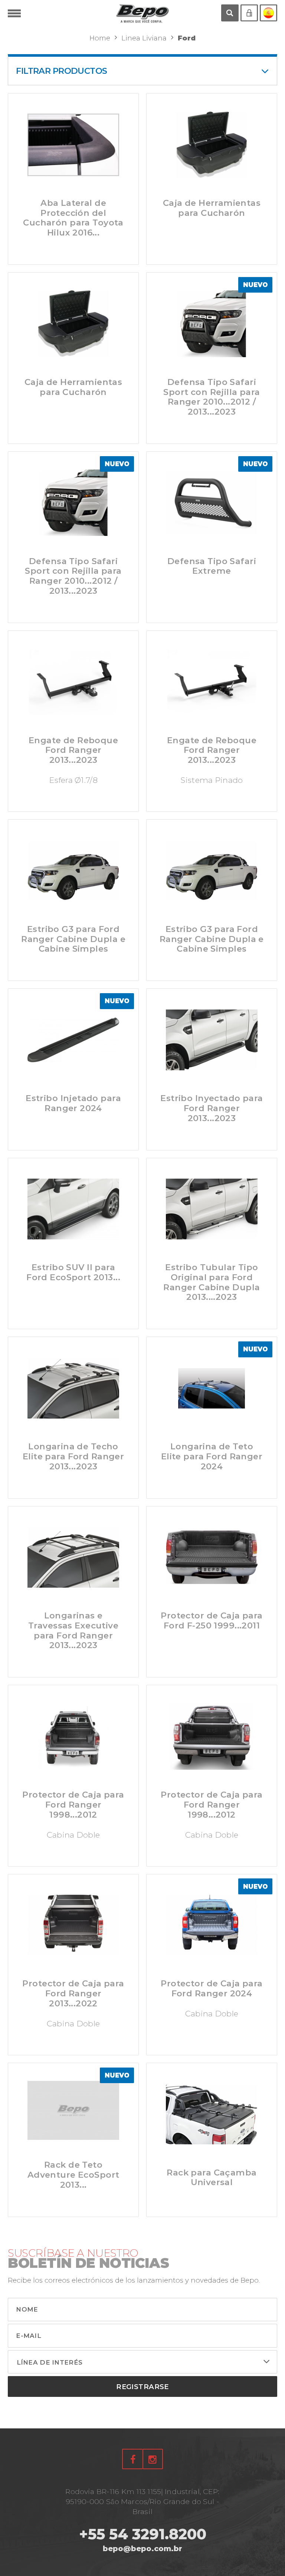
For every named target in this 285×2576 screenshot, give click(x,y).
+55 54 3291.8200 (143, 2534)
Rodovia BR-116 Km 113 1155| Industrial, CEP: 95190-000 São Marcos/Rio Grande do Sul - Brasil (142, 2501)
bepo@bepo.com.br (142, 2549)
